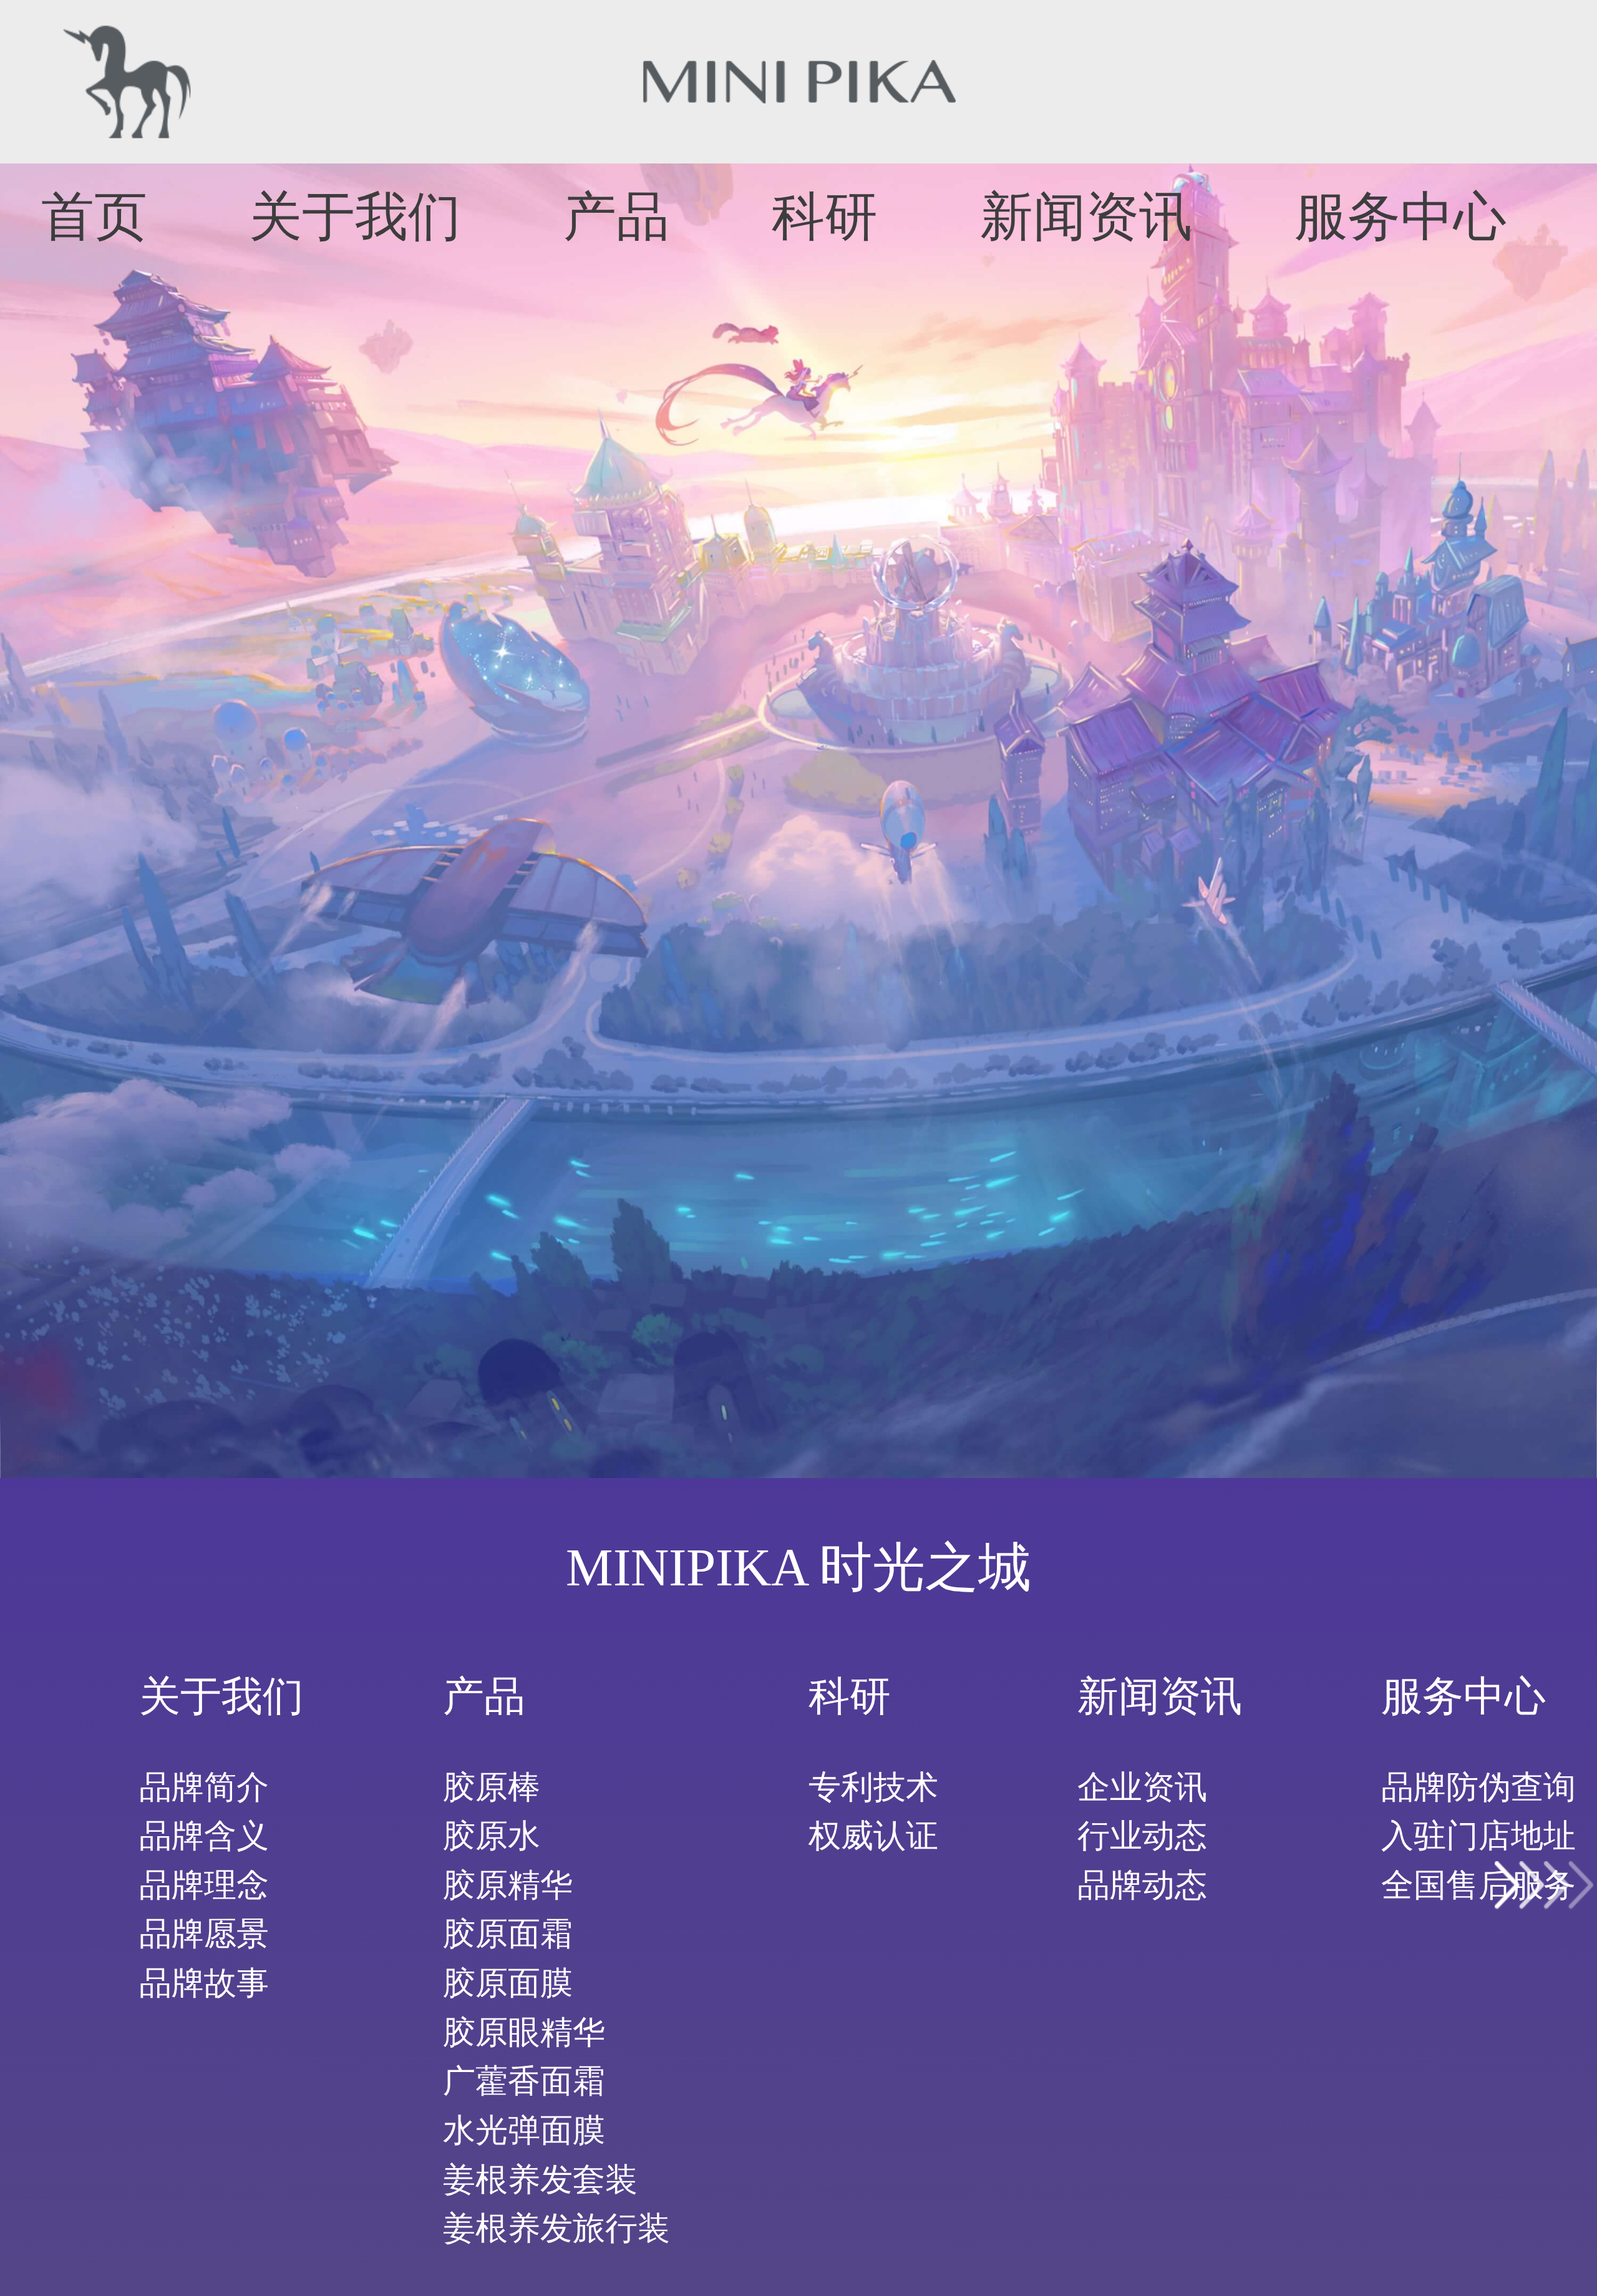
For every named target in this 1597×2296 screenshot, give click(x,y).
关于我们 (355, 216)
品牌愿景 (204, 1934)
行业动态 (1142, 1836)
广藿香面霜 (524, 2081)
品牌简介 (204, 1787)
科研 (825, 216)
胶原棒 (492, 1787)
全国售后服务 (1478, 1885)
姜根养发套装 (540, 2179)
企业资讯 (1142, 1787)
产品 (616, 216)
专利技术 (873, 1787)
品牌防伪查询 (1478, 1787)
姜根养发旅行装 (556, 2228)
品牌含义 (204, 1836)
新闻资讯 (1086, 216)
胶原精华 (508, 1885)
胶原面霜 (508, 1934)
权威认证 (873, 1836)
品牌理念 (204, 1885)
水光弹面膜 (524, 2130)
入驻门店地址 (1478, 1836)
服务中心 (1400, 216)
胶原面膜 (508, 1983)
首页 (94, 216)
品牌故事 (204, 1983)
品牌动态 (1142, 1885)
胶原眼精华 (524, 2032)
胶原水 (492, 1836)
